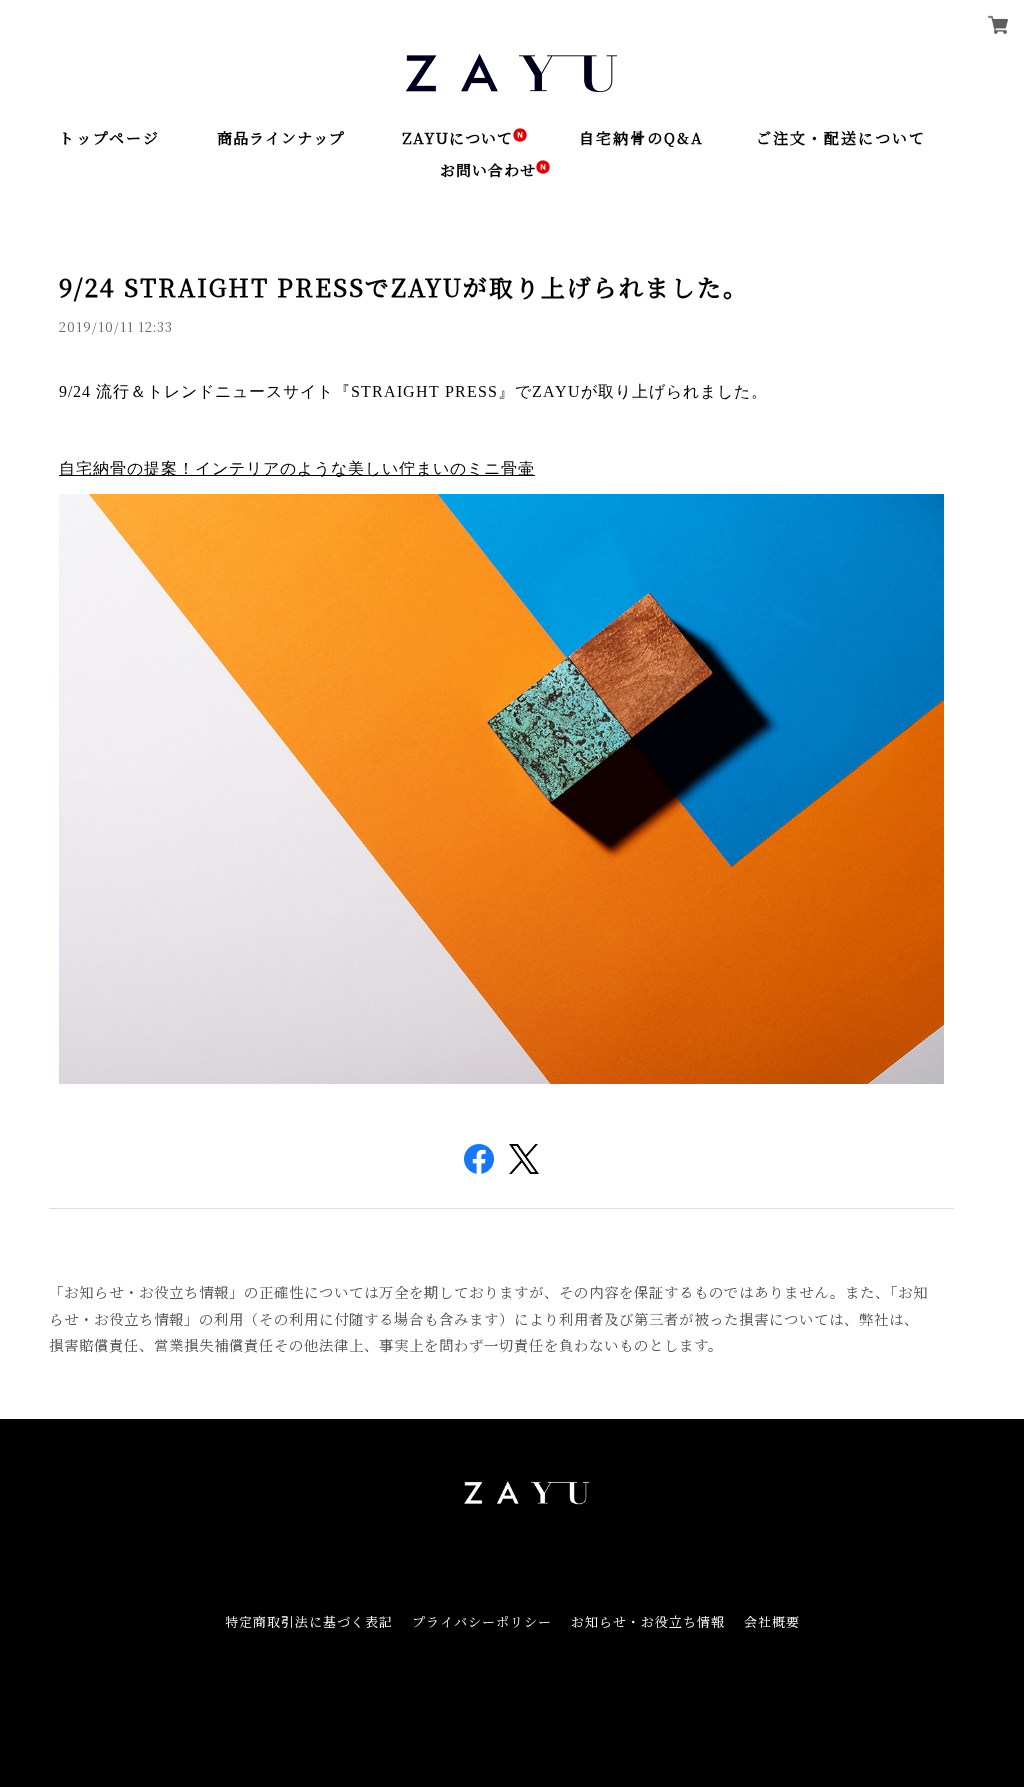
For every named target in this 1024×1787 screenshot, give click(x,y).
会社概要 (772, 1621)
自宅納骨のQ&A (641, 137)
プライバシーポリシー (482, 1621)
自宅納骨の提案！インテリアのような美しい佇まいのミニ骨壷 (297, 468)
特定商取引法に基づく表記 (309, 1621)
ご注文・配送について (841, 137)
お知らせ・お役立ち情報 (648, 1621)
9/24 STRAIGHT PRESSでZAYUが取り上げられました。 (404, 286)
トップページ (109, 137)
